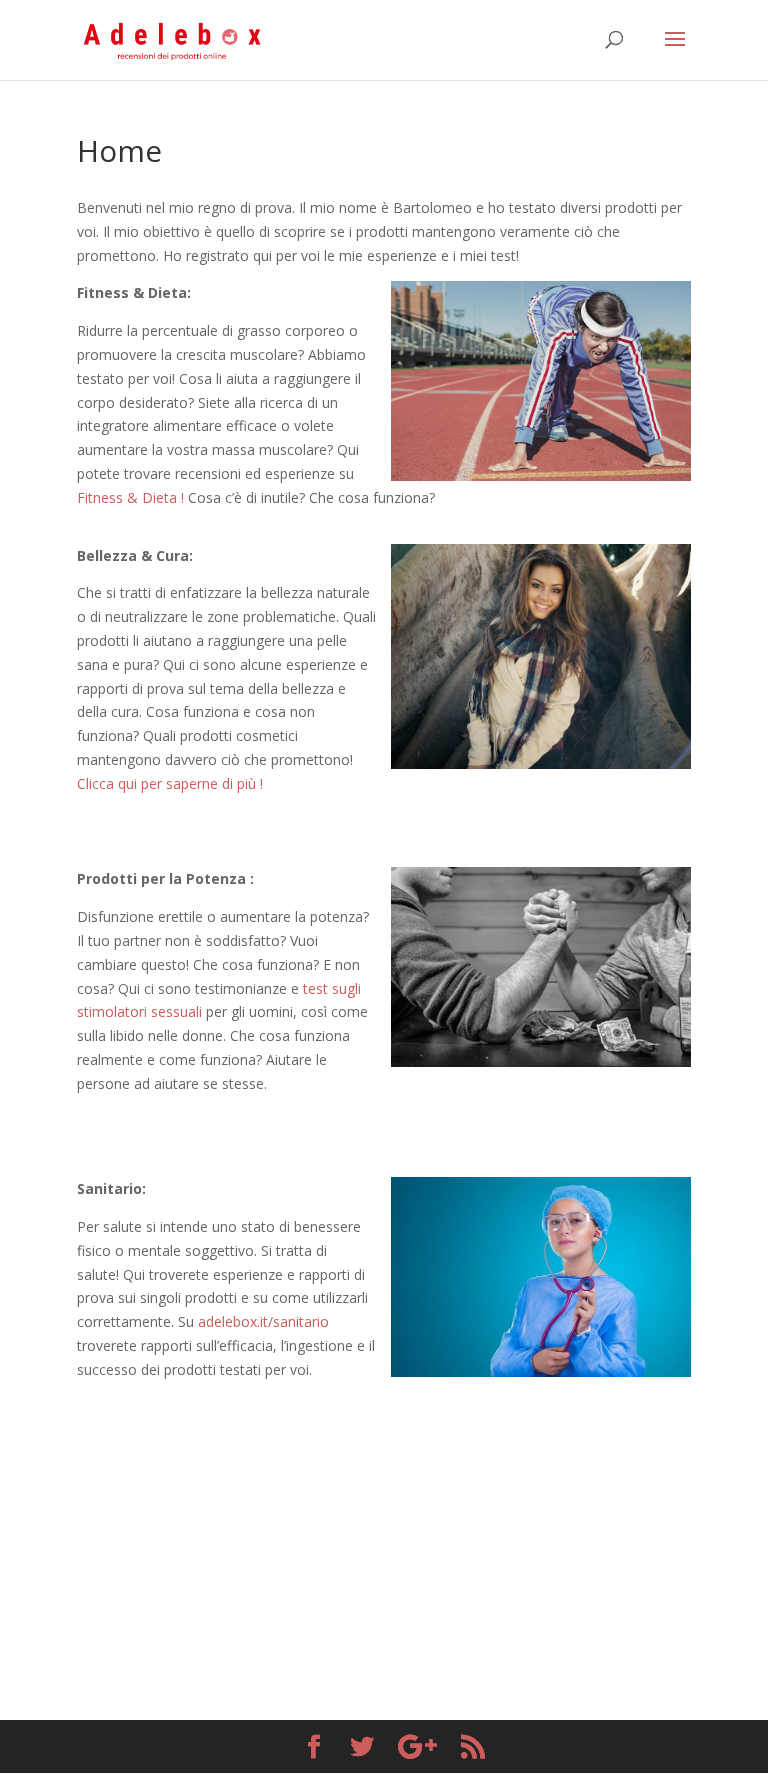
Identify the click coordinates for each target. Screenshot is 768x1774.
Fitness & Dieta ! (130, 497)
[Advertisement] (384, 1522)
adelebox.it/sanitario (263, 1321)
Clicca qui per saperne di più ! (170, 783)
